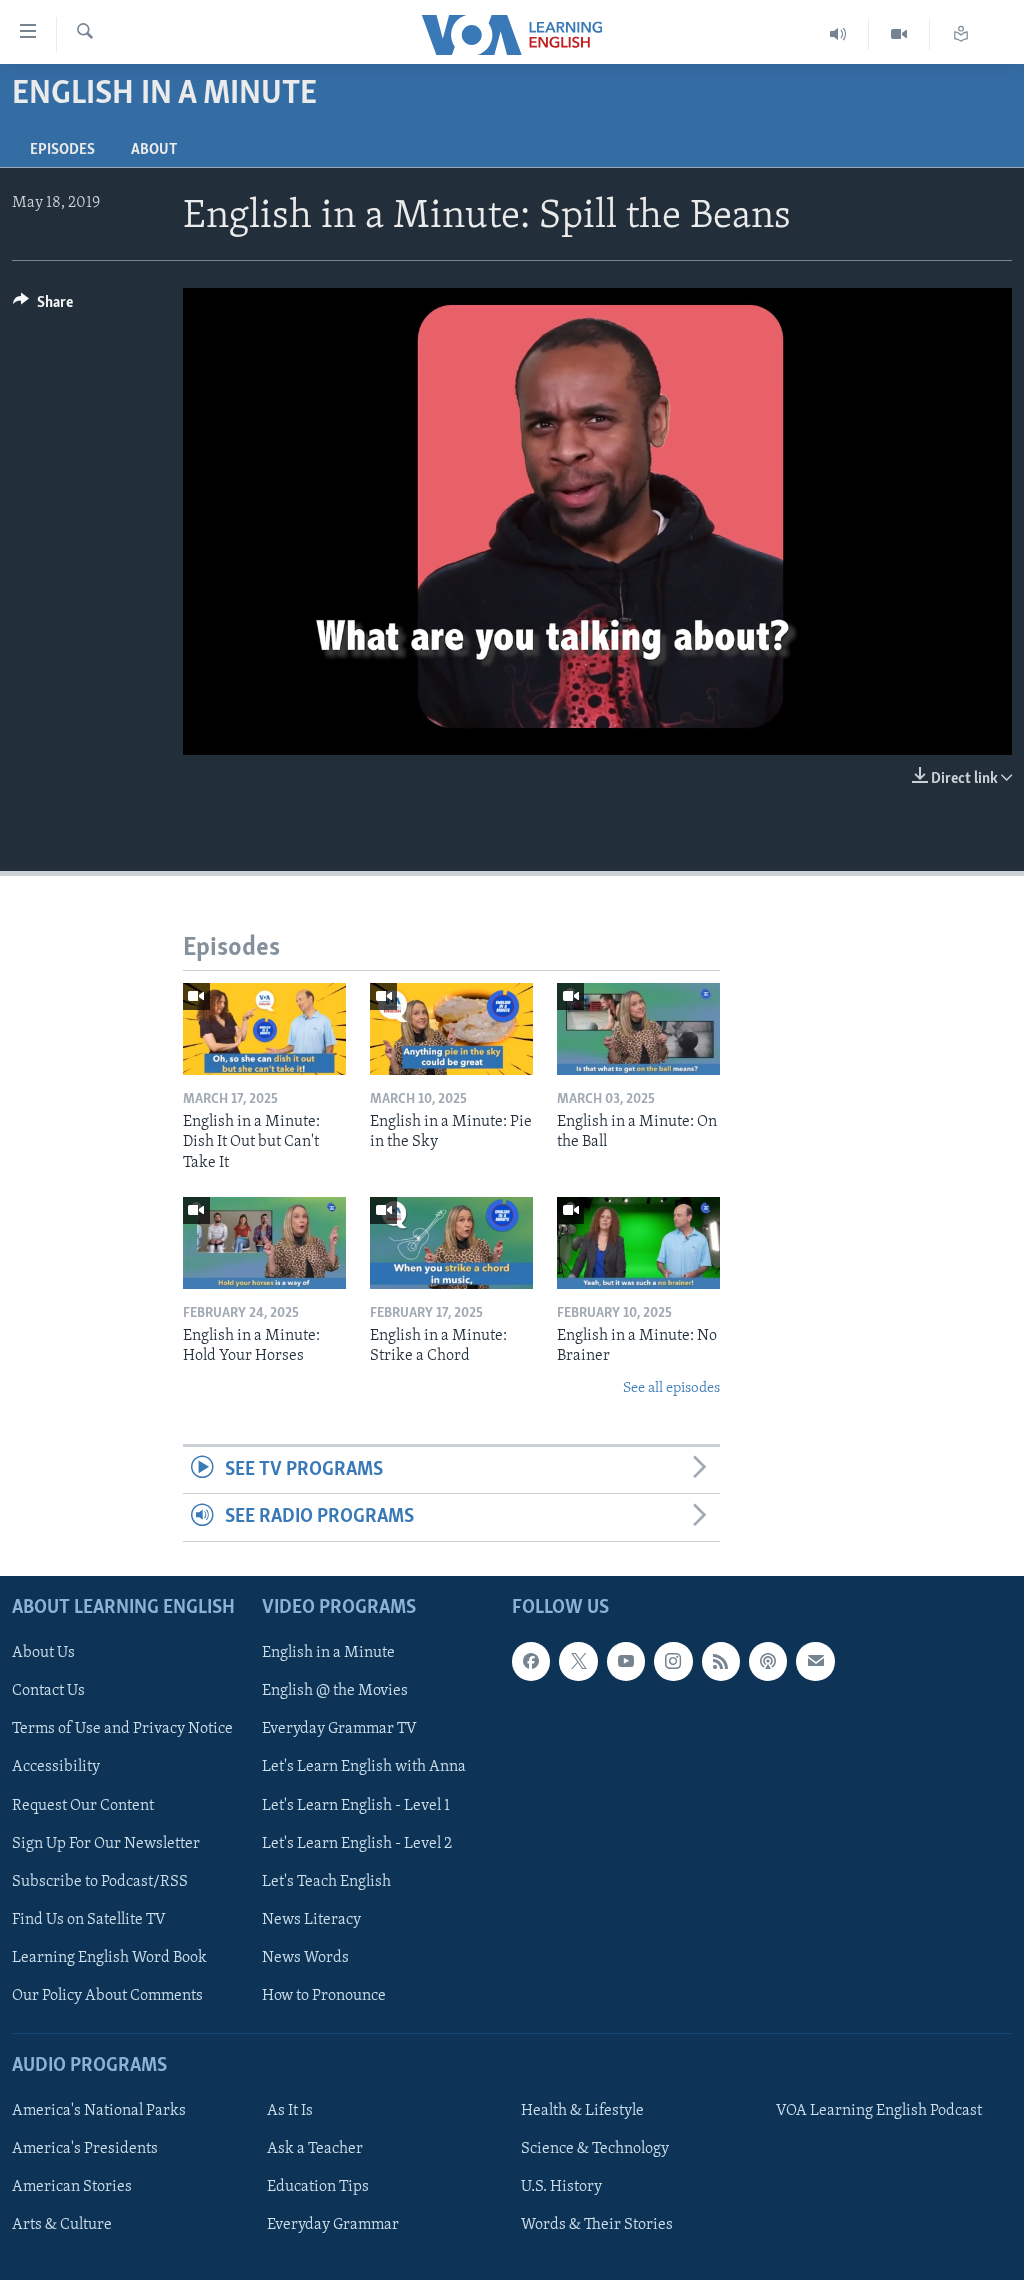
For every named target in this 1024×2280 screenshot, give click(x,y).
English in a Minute (328, 1653)
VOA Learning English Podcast (879, 2111)
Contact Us (48, 1691)
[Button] (43, 307)
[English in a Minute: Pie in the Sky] (451, 1029)
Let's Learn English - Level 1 (356, 1805)
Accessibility (56, 1767)
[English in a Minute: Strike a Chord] (451, 1243)
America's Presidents (85, 2149)
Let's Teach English (326, 1881)
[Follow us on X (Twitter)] (578, 1661)
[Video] (899, 34)
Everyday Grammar (333, 2225)
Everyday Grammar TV (339, 1729)
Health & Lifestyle (582, 2111)
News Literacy (311, 1919)
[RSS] (721, 1661)
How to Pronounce (324, 1996)
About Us (43, 1653)
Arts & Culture (62, 2225)
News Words (305, 1957)
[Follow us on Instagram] (673, 1661)
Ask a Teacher (315, 2149)
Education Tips (318, 2187)
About (154, 150)
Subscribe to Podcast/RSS (100, 1881)
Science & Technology (595, 2149)
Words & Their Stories (597, 2225)
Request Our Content (83, 1805)
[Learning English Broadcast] (838, 34)
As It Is (290, 2111)
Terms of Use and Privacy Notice (122, 1729)
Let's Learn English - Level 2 (357, 1843)
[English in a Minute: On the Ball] (638, 1029)
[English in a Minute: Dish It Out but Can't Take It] (264, 1029)
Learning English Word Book (109, 1957)
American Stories (72, 2187)
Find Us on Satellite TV (89, 1919)
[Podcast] (768, 1661)
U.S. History (561, 2187)
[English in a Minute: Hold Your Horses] (264, 1243)
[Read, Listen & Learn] (961, 34)
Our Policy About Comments (107, 1996)
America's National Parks (99, 2111)
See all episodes (671, 1388)
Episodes (62, 150)
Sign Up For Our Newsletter (106, 1843)
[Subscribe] (815, 1661)
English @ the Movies (335, 1691)
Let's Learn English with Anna (364, 1767)
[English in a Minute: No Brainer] (638, 1243)
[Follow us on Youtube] (626, 1661)
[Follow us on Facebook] (531, 1661)
